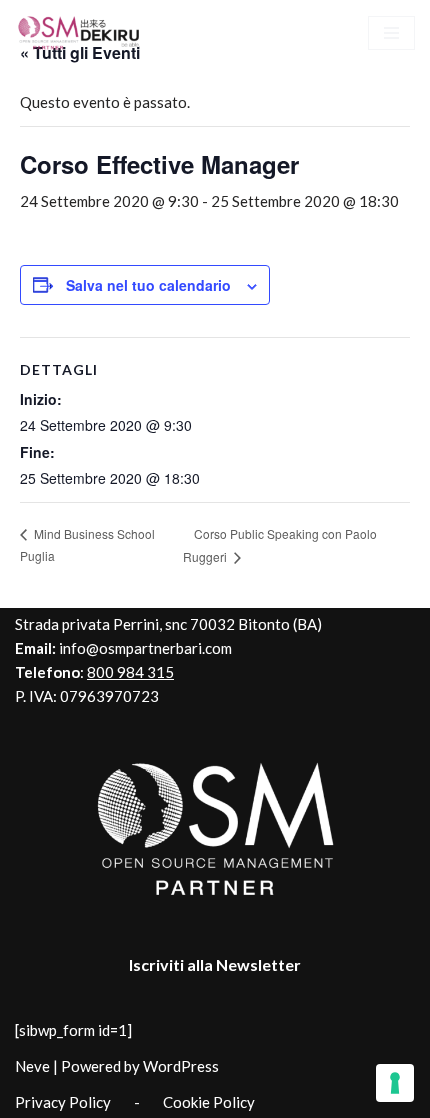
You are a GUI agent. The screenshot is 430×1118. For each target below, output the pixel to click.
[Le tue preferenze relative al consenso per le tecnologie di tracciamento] (395, 1083)
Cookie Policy (209, 1102)
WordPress (181, 1066)
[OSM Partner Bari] (80, 32)
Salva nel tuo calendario (148, 285)
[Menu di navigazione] (391, 33)
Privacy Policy (63, 1102)
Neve (32, 1066)
